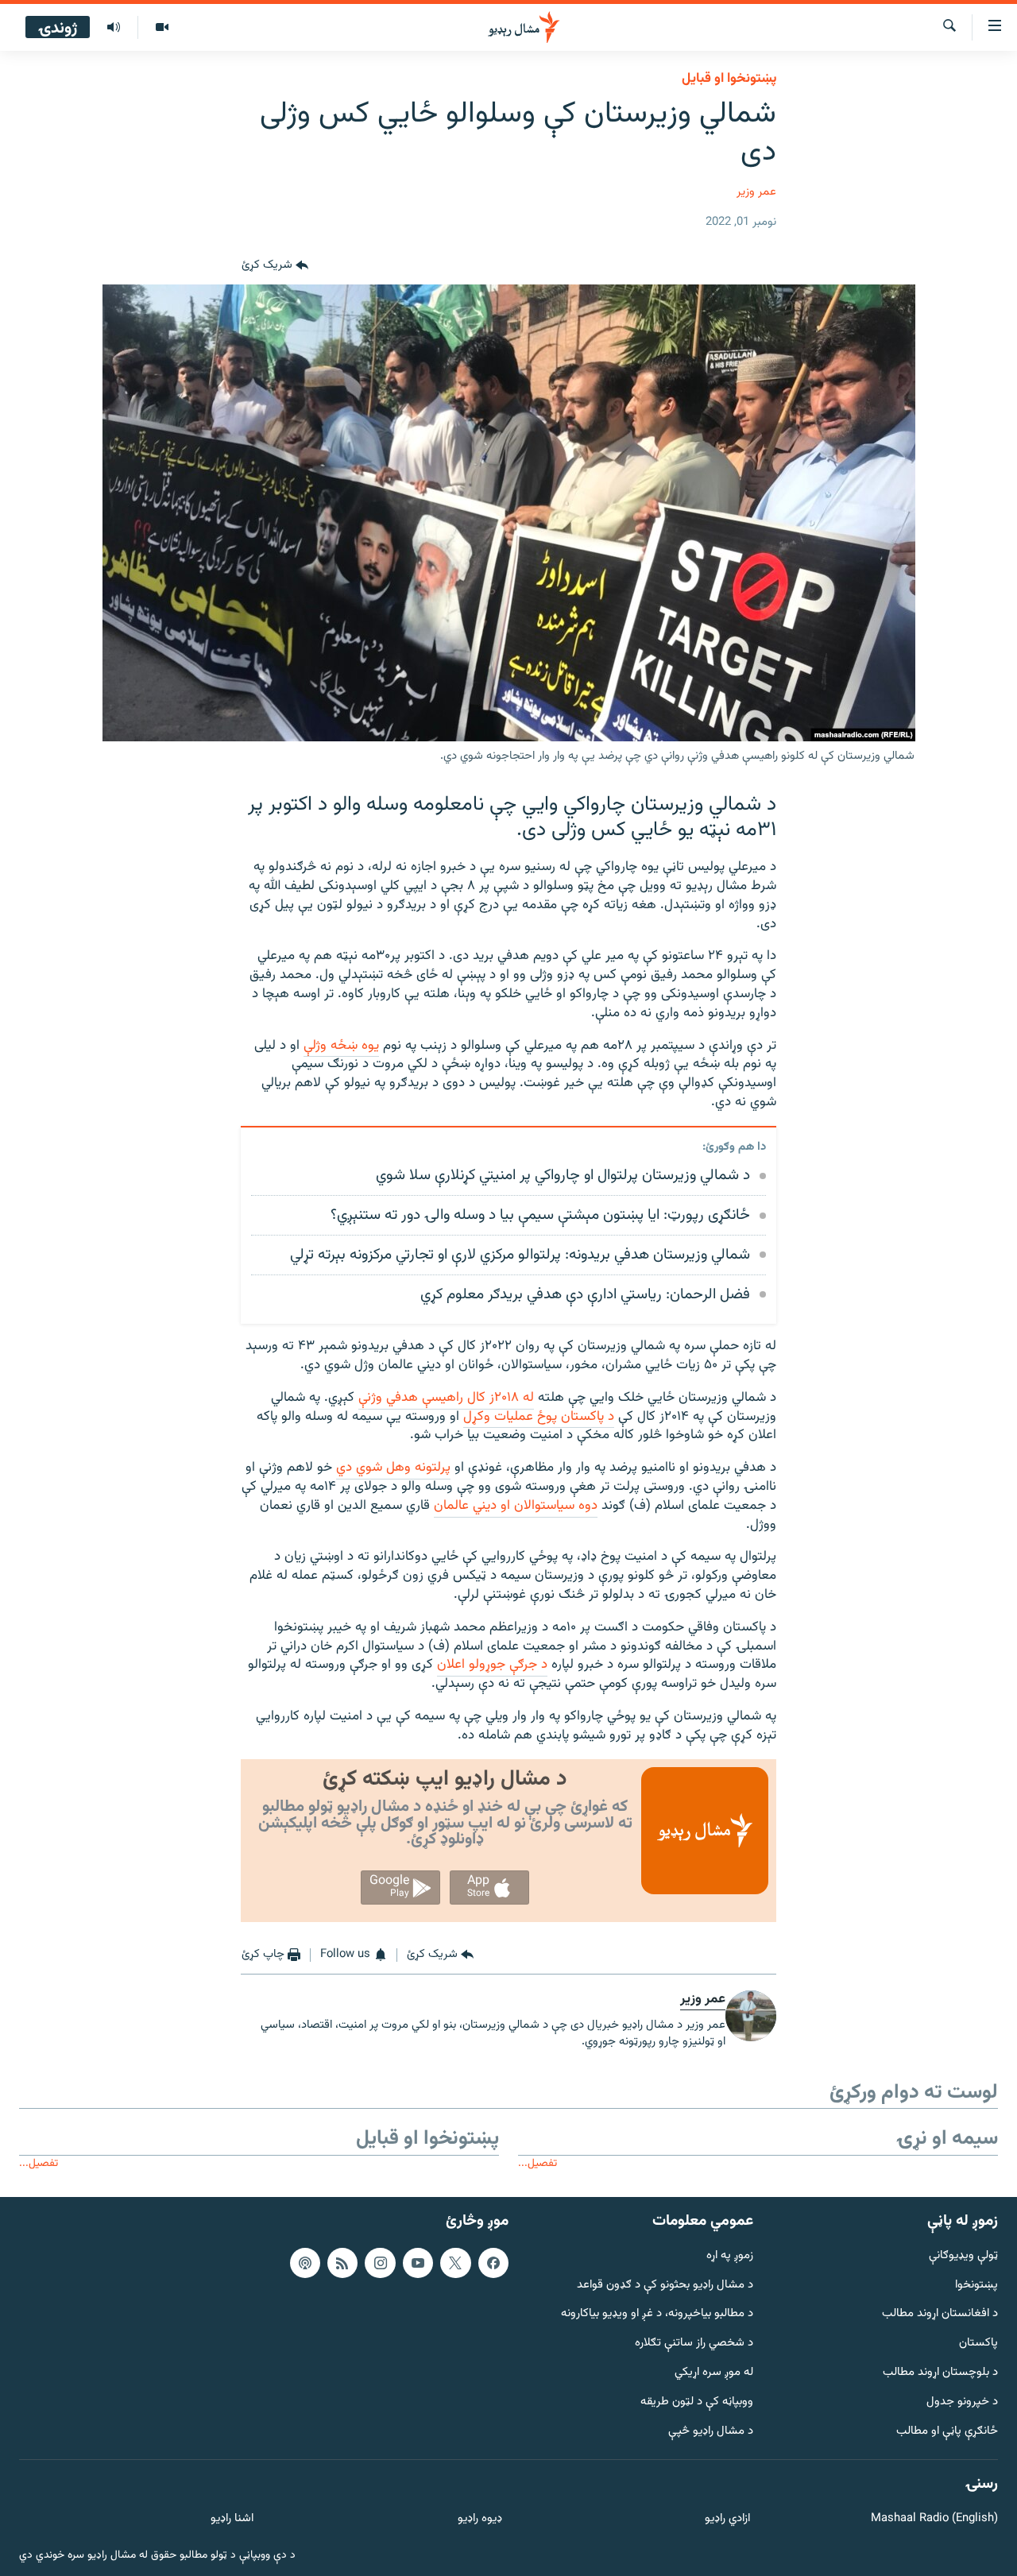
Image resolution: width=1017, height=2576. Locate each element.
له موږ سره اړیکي (714, 2373)
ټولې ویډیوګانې (963, 2256)
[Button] (275, 265)
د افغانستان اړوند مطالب (940, 2314)
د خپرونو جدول (962, 2402)
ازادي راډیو (727, 2519)
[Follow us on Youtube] (418, 2263)
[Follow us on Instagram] (380, 2263)
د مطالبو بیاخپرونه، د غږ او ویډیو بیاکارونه (657, 2314)
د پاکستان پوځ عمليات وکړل (539, 1417)
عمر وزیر (756, 192)
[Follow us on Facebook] (493, 2263)
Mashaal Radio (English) (934, 2519)
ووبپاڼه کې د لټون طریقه (697, 2402)
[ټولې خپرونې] (114, 28)
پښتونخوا (976, 2286)
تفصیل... (538, 2163)
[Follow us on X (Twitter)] (455, 2263)
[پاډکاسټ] (305, 2263)
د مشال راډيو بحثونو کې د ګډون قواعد (665, 2286)
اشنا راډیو (232, 2519)
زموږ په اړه (730, 2256)
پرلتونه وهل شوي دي (393, 1468)
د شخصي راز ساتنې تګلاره (694, 2344)
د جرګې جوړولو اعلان (492, 1665)
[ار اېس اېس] (342, 2263)
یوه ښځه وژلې (341, 1046)
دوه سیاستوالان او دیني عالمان (516, 1506)
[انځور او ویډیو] (162, 28)
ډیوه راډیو (479, 2519)
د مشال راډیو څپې (711, 2432)
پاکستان (978, 2344)
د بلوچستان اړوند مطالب (940, 2373)
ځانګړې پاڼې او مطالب (947, 2432)
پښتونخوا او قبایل (729, 79)
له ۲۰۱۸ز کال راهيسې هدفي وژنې (446, 1398)
